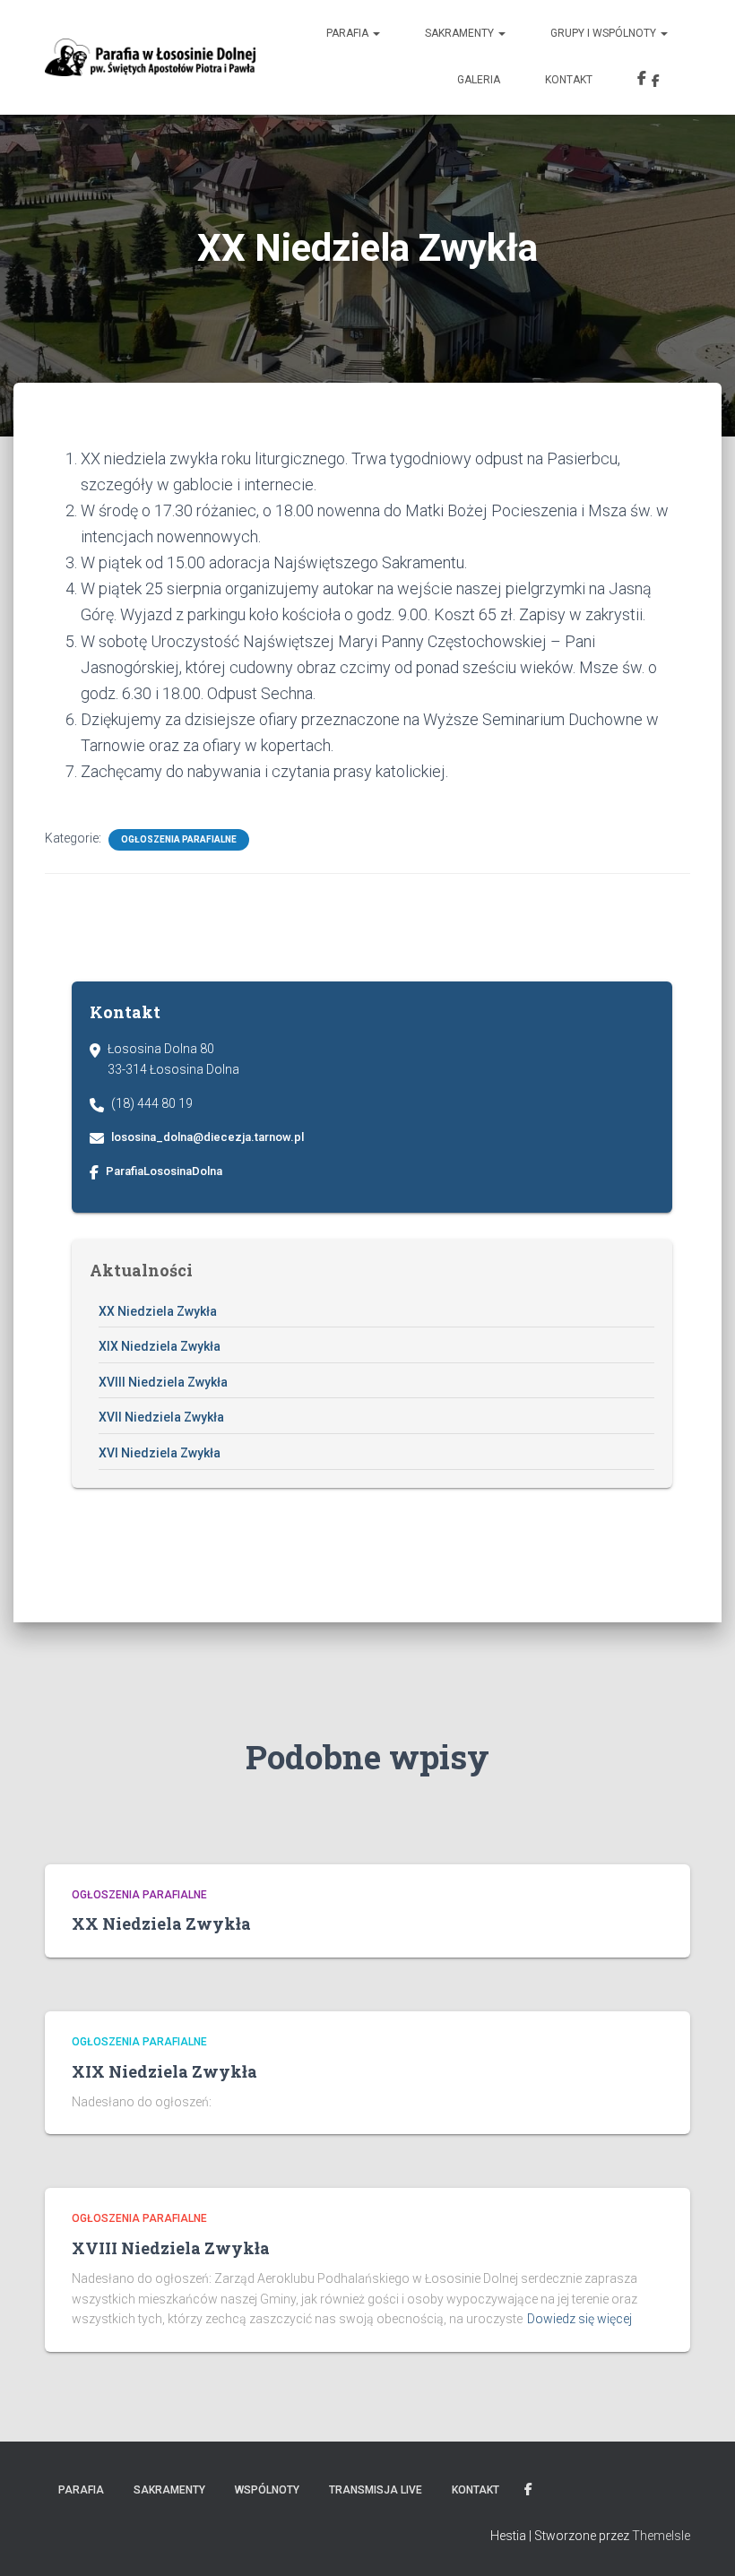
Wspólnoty (267, 2490)
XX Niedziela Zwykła (158, 1311)
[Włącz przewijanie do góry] (700, 2540)
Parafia (349, 33)
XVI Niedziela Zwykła (160, 1453)
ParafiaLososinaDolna (164, 1171)
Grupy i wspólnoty (605, 33)
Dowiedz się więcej (579, 2319)
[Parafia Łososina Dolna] (150, 57)
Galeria (479, 80)
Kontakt (569, 80)
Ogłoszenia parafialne (179, 839)
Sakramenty (461, 33)
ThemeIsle (661, 2536)
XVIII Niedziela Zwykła (163, 1382)
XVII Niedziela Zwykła (161, 1417)
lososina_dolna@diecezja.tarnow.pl (208, 1137)
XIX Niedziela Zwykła (160, 1346)
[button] (376, 33)
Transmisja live (376, 2490)
